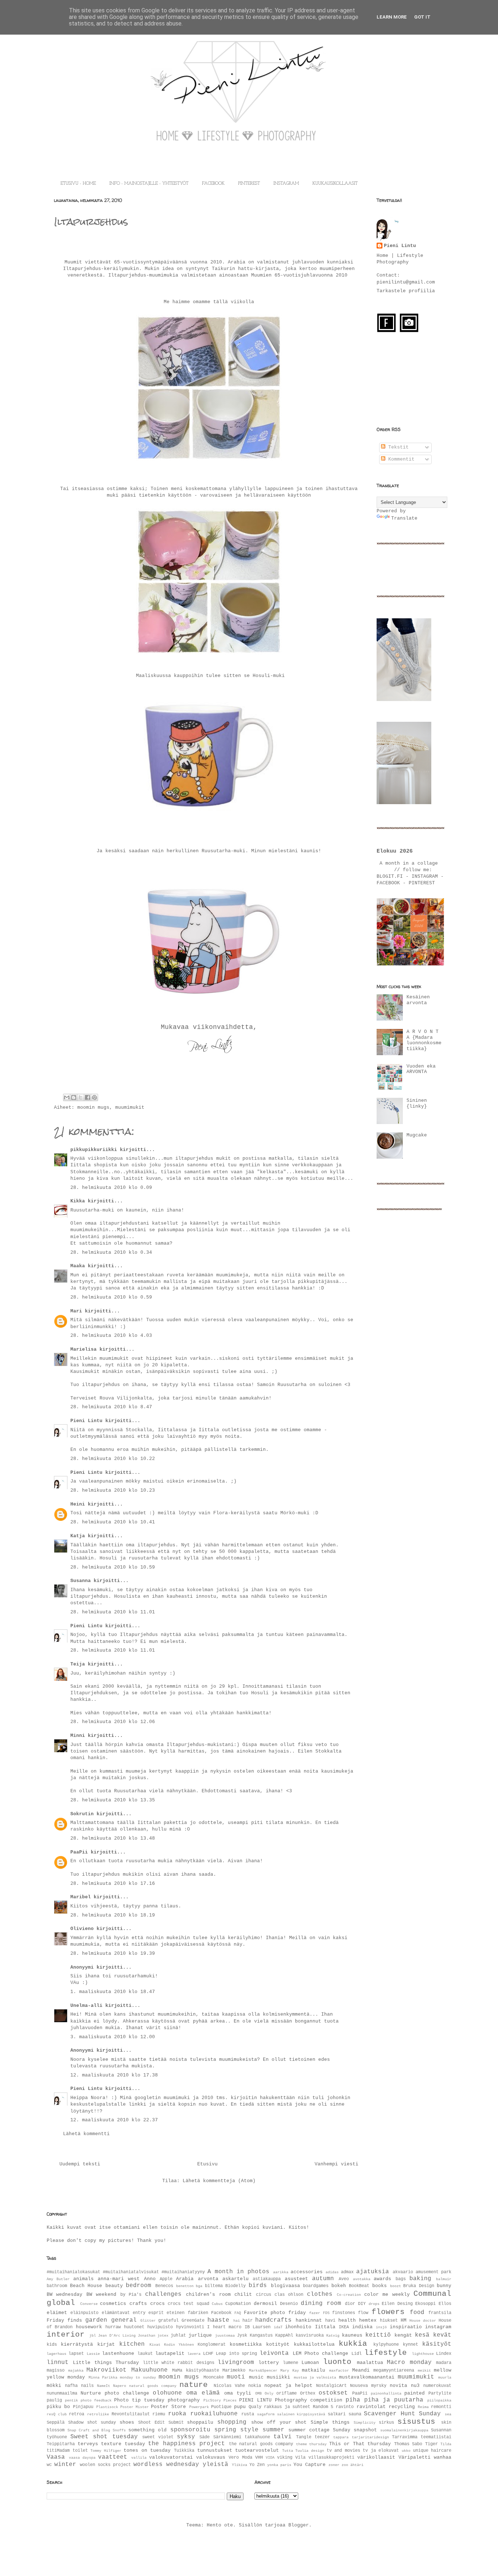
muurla (445, 2377)
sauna (355, 2414)
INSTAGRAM (286, 184)
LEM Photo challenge (321, 2354)
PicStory (212, 2400)
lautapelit (170, 2354)
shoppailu (200, 2422)
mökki (54, 2386)
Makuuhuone (149, 2370)
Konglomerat (212, 2345)
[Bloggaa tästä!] (74, 1097)
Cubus (217, 2304)
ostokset (333, 2393)
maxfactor (339, 2371)
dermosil (265, 2304)
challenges (163, 2294)
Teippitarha (61, 2444)
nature (194, 2385)
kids (52, 2345)
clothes (320, 2294)
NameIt (104, 2386)
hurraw (113, 2327)
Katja (78, 1536)
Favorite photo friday (275, 2313)
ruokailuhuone (214, 2414)
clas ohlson (289, 2295)
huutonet (134, 2327)
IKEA (344, 2327)
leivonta (274, 2353)
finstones (344, 2313)
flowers (388, 2312)
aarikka (281, 2272)
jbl (93, 2336)
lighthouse (423, 2354)
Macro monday (409, 2362)
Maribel (81, 1897)
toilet (80, 2451)
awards (382, 2279)
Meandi (361, 2370)
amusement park (433, 2272)
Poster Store (168, 2407)
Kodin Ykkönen (179, 2345)
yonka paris (279, 2465)
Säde (205, 2437)
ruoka (177, 2414)
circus (264, 2295)
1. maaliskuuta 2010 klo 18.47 (113, 1992)
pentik (71, 2400)
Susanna (81, 1581)
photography (184, 2400)
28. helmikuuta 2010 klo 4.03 (111, 1336)
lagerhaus (57, 2354)
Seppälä (56, 2423)
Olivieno (82, 1929)
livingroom (236, 2362)
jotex (163, 2336)
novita (398, 2386)
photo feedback (96, 2400)
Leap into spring (236, 2354)
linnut (58, 2362)
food (417, 2313)
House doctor (423, 2321)
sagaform (266, 2414)
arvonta (208, 2279)
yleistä (215, 2465)
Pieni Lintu (86, 1421)
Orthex (308, 2393)
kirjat (106, 2344)
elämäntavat (116, 2313)
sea (448, 2414)
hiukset (389, 2321)
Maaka (78, 1266)
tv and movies (343, 2451)
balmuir (444, 2279)
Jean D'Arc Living (117, 2336)
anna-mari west (119, 2279)
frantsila (440, 2313)
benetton (185, 2286)
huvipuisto (160, 2327)
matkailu (314, 2370)
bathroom (57, 2286)
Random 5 (323, 2407)
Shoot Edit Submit (161, 2423)
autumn (323, 2279)
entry (139, 2313)
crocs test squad (188, 2304)
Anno (150, 2279)
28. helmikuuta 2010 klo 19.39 (113, 1953)
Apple (166, 2279)
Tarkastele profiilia (406, 291)
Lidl (357, 2354)
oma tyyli (238, 2393)
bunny (444, 2286)
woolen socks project (105, 2465)
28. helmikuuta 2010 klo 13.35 (113, 1800)
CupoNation (238, 2304)
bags (401, 2279)
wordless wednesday (166, 2465)
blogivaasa (285, 2286)
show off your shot (279, 2422)
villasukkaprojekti (331, 2458)
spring (225, 2430)
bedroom (139, 2286)
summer (273, 2430)
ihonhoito (298, 2327)
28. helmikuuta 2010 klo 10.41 (113, 1522)
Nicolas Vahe (229, 2386)
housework (89, 2327)
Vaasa (56, 2457)
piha (353, 2400)
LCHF (208, 2354)
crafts (138, 2304)
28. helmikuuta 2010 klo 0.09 (111, 1188)
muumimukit (130, 1107)
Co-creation (349, 2295)
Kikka (78, 1201)
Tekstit (397, 447)
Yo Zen (257, 2465)
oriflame (287, 2393)
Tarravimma (405, 2437)
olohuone (167, 2393)
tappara (341, 2437)
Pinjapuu (83, 2407)
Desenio (289, 2304)
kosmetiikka (246, 2344)
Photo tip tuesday (139, 2400)
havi (330, 2321)
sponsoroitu (190, 2430)
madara (444, 2363)
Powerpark (199, 2407)
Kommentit (400, 459)
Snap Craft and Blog (89, 2430)
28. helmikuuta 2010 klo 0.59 (111, 1297)
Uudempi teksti (80, 2164)
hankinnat (309, 2320)
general (124, 2320)
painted (415, 2393)
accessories (307, 2272)
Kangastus (261, 2336)
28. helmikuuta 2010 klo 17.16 (113, 1884)
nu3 (415, 2386)
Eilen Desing (397, 2304)
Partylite (440, 2393)
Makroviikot (106, 2370)
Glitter (148, 2321)
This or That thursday (360, 2444)
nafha (71, 2386)
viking (285, 2458)
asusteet (296, 2279)
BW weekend (101, 2295)
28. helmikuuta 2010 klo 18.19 (113, 1915)
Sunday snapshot (355, 2430)
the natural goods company (261, 2444)
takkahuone (257, 2437)
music (256, 2377)
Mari (76, 1311)
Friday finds (64, 2320)
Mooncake (214, 2377)
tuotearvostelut (257, 2450)
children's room (208, 2295)
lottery (269, 2363)
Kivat (155, 2345)
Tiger (431, 2444)
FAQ (238, 2313)
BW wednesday (65, 2295)
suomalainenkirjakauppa (404, 2430)
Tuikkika (184, 2451)
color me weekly (387, 2295)
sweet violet (158, 2437)
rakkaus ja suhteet (287, 2407)
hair (248, 2321)
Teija (78, 1664)
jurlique (200, 2335)
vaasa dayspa (82, 2458)
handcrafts (273, 2320)
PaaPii (79, 1852)
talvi (283, 2437)
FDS (326, 2313)
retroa (77, 2414)
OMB (258, 2393)
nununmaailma (62, 2393)
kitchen (132, 2344)
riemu (159, 2414)
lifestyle (386, 2353)
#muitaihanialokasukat (73, 2272)
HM (404, 2320)
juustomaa (225, 2336)
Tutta (288, 2451)
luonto (337, 2362)
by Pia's (131, 2295)
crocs (157, 2304)
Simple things (330, 2422)
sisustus (416, 2422)
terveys (88, 2444)
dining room (321, 2303)
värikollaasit (376, 2457)
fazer (315, 2313)
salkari (337, 2414)
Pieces (230, 2400)
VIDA (270, 2458)
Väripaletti (415, 2457)
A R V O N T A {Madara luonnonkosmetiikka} (424, 1040)
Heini (78, 1504)
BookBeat (359, 2286)
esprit (156, 2313)
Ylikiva (240, 2465)
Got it (422, 17)
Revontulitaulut (131, 2414)
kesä (422, 2335)
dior (350, 2304)
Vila (300, 2458)
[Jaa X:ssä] (81, 1097)
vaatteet (113, 2457)
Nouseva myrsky (368, 2386)
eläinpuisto (84, 2313)
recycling (402, 2407)
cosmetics (113, 2304)
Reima (423, 2407)
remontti (441, 2407)
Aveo (344, 2279)
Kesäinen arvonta (418, 1000)
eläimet (57, 2313)
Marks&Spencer (263, 2371)
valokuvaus (211, 2457)
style (249, 2430)
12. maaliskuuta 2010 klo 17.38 (114, 2075)
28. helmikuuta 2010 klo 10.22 (113, 1459)
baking (420, 2279)
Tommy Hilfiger (106, 2451)
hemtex (368, 2320)
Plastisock (107, 2407)
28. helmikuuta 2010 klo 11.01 (113, 1612)
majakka (76, 2371)
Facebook (221, 2313)
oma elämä (203, 2393)
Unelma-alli (86, 2006)
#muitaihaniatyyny (183, 2272)
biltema (214, 2286)
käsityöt (437, 2344)
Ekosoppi (425, 2304)
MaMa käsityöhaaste (196, 2371)
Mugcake (417, 1135)
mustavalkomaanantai (367, 2377)
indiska (362, 2327)
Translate (404, 518)
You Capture (310, 2465)
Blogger (299, 2525)
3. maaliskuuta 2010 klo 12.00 (113, 2037)
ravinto (345, 2407)
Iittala (325, 2327)
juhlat (178, 2336)
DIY (362, 2304)
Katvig (333, 2336)
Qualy (255, 2407)
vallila (139, 2458)
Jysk (242, 2336)
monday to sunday (138, 2377)
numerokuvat (437, 2386)
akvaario (403, 2272)
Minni (78, 1736)
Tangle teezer (313, 2437)
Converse (89, 2304)
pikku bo (58, 2407)
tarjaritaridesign (370, 2437)
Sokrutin (82, 1814)
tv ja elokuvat (381, 2451)
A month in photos (238, 2272)
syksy (186, 2437)
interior (66, 2335)
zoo (345, 2465)
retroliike (98, 2414)
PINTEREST (249, 184)
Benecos (164, 2286)
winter (65, 2465)
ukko (406, 2451)
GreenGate (193, 2321)
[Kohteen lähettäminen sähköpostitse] (67, 1097)
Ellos (445, 2304)
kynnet (411, 2345)
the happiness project (186, 2444)
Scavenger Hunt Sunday (402, 2414)
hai (237, 2321)
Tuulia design (310, 2451)
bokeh (339, 2286)
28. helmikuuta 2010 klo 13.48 (113, 1838)
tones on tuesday (147, 2450)
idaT (278, 2327)
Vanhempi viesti (336, 2164)
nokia (255, 2386)
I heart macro (224, 2327)
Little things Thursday (106, 2363)
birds (258, 2286)
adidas (332, 2272)
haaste (218, 2320)
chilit (243, 2295)
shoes (127, 2422)
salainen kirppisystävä (301, 2414)
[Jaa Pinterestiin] (94, 1097)
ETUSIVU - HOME (78, 184)
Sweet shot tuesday (104, 2437)
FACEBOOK (213, 184)
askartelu (236, 2279)
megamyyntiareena (394, 2371)
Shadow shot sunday (92, 2423)
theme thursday (312, 2444)
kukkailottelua (314, 2344)
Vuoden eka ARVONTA (421, 1069)
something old (147, 2430)
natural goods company (153, 2386)
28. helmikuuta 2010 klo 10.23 (113, 1490)
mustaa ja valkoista (315, 2377)
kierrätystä (77, 2344)
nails (87, 2386)
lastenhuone (118, 2354)
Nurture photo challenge (115, 2393)
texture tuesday (123, 2444)
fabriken (198, 2313)
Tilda (446, 2444)
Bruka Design (419, 2286)
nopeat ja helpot (288, 2386)
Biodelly (236, 2286)
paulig (54, 2400)
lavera (194, 2354)
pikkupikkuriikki (94, 1150)
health (347, 2320)
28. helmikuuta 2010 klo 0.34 (111, 1252)
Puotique (221, 2407)
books (380, 2286)
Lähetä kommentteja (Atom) (219, 2181)
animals (83, 2279)
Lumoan (310, 2363)
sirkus (386, 2423)
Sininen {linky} (417, 1103)
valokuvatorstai (171, 2457)
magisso (56, 2371)
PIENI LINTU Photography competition (291, 2400)
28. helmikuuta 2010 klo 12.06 (113, 1722)
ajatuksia (373, 2272)
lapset (76, 2354)
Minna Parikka (103, 2377)
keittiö (378, 2335)
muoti (236, 2377)
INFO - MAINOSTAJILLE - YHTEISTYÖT (149, 184)
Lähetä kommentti (86, 2134)
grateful (168, 2321)
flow (363, 2313)
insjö (381, 2327)
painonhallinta (386, 2393)
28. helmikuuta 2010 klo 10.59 (113, 1567)
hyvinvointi (190, 2327)
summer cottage (309, 2430)
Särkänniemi (227, 2437)
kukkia (353, 2344)
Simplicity (365, 2423)
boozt (396, 2286)
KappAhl (284, 2336)
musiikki (279, 2377)
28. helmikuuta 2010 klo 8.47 (111, 1407)
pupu (240, 2407)
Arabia (185, 2279)
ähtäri (357, 2465)
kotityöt (278, 2344)
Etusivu (207, 2164)
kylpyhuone (386, 2345)
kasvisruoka (310, 2336)
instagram (438, 2327)
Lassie (93, 2354)
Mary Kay (290, 2371)
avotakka (362, 2279)
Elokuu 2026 (395, 851)
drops (374, 2304)
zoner (334, 2465)
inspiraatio (406, 2327)
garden (96, 2320)
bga (199, 2286)
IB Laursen (258, 2327)
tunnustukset (215, 2450)
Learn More (392, 17)
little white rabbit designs (179, 2363)
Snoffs (119, 2430)
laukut (145, 2354)
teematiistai (436, 2437)
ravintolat (371, 2407)
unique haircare (432, 2451)
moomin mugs (93, 1107)
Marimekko (234, 2371)
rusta (248, 2414)
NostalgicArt (331, 2386)
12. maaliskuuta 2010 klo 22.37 (114, 2120)
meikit (424, 2371)
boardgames (316, 2286)
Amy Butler (58, 2279)
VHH (259, 2458)
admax (347, 2272)
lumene (291, 2363)
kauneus (352, 2335)
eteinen (176, 2313)
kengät (403, 2335)
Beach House (86, 2286)
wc (49, 2465)
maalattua (370, 2363)
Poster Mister (135, 2407)
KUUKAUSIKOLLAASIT (335, 184)
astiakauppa (267, 2279)
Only (269, 2393)
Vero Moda (240, 2458)
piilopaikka (439, 2400)
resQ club (57, 2414)
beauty (114, 2286)
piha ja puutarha (394, 2400)
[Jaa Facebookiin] (87, 1097)
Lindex (444, 2354)
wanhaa (443, 2457)
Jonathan (147, 2336)
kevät (442, 2335)
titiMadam (58, 2451)
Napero (120, 2386)
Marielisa (83, 1349)
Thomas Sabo (408, 2444)
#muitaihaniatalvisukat (131, 2272)
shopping (232, 2422)
